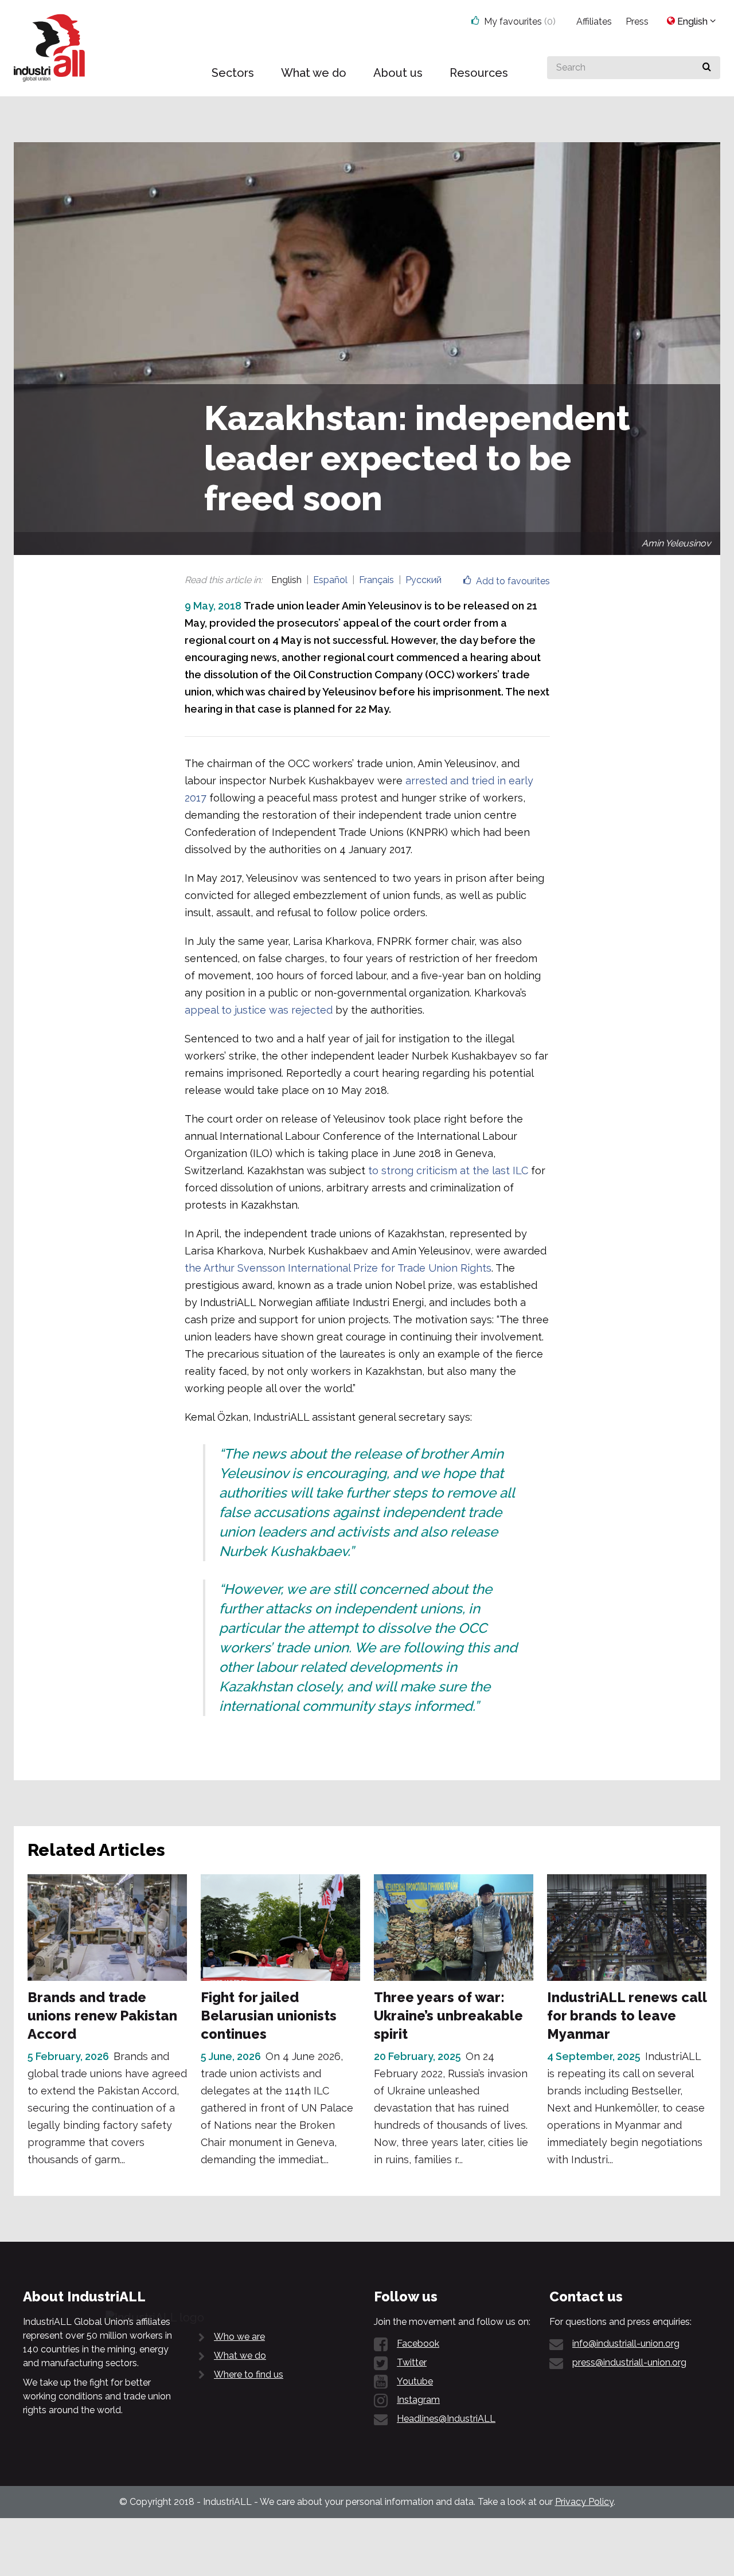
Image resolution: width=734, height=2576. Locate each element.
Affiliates (594, 22)
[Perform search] (707, 68)
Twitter (412, 2362)
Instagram (418, 2400)
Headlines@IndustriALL (446, 2419)
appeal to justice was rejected (259, 1010)
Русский (423, 580)
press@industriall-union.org (629, 2362)
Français (376, 580)
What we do (240, 2356)
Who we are (239, 2337)
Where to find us (249, 2374)
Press (637, 22)
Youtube (415, 2381)
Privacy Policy (584, 2502)
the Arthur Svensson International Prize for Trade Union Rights (338, 1268)
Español (330, 580)
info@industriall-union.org (626, 2344)
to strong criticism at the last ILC (448, 1170)
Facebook (418, 2344)
